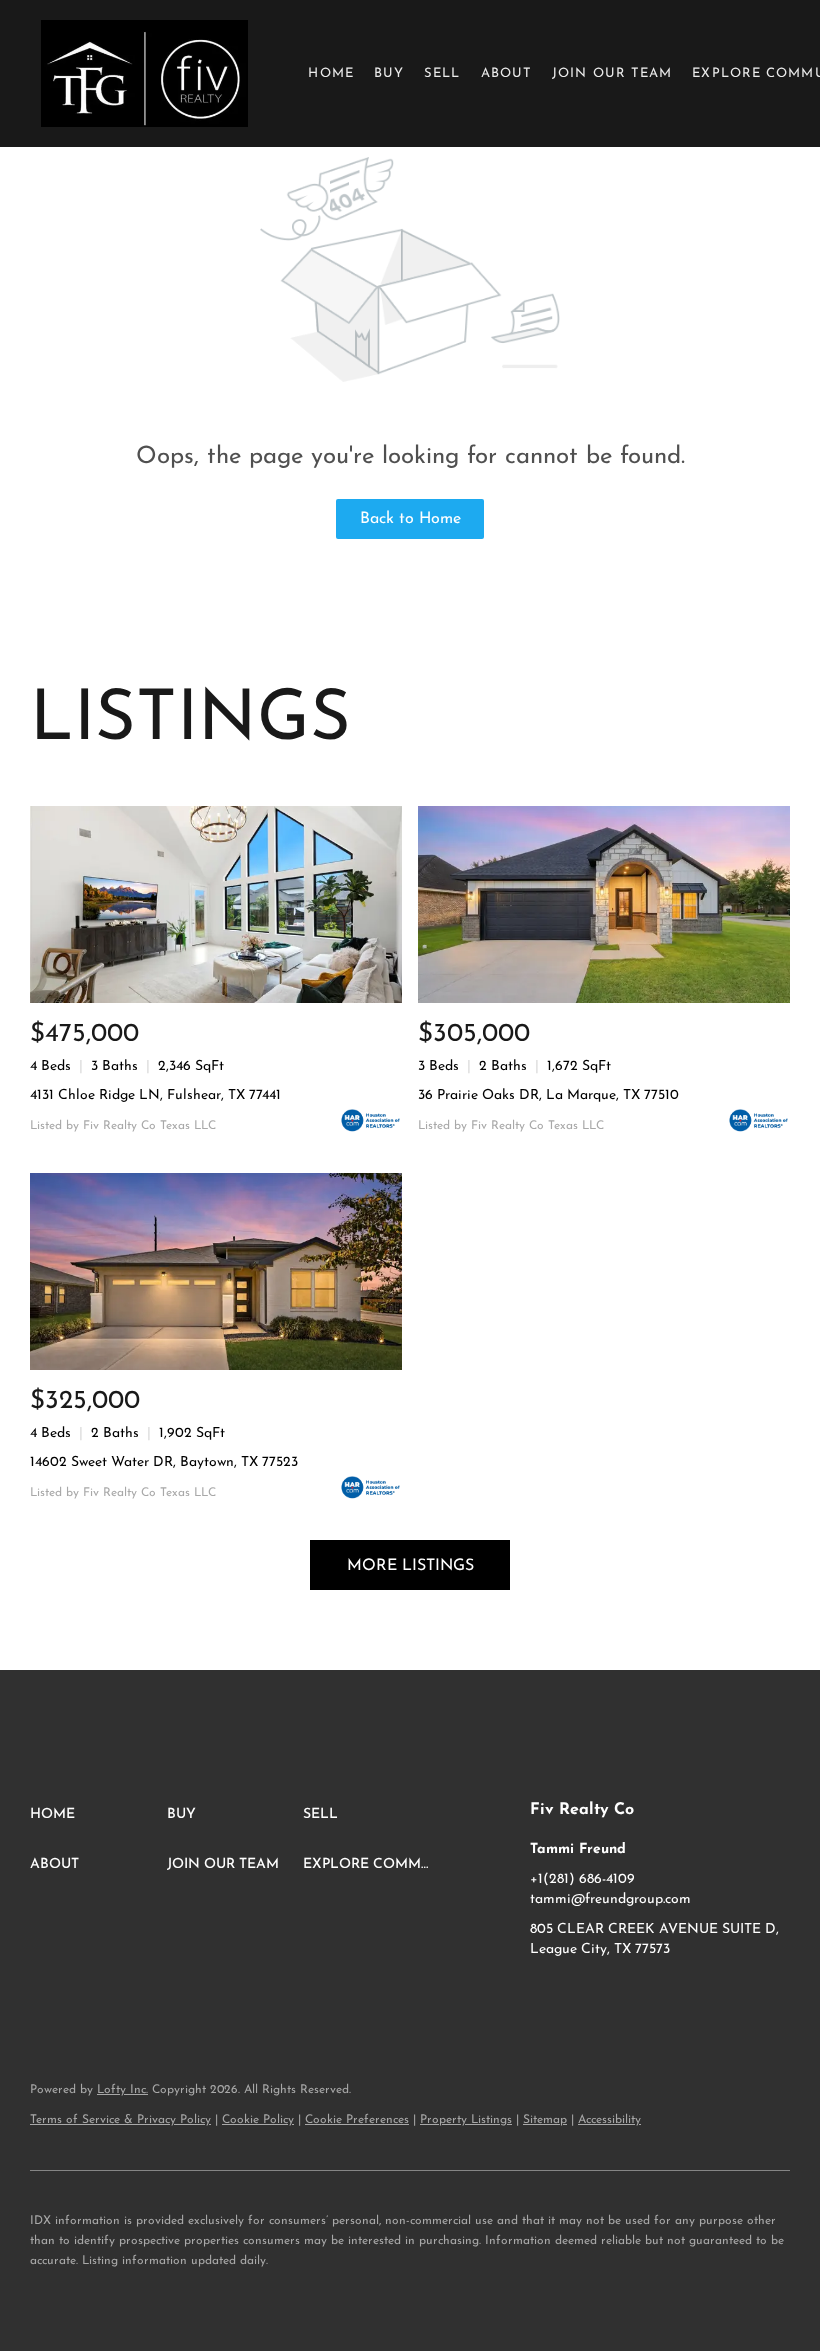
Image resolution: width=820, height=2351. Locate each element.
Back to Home (410, 519)
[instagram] (585, 1995)
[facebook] (545, 1995)
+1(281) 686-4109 (582, 1879)
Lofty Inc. (122, 2090)
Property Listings (466, 2120)
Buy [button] (389, 73)
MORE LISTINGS (410, 1566)
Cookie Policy (258, 2120)
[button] (144, 73)
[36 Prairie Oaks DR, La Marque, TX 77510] (604, 904)
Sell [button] (442, 73)
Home (330, 73)
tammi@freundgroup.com (610, 1899)
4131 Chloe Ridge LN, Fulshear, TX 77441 (155, 1095)
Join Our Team (612, 73)
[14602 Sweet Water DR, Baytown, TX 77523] (216, 1271)
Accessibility (609, 2120)
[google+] (625, 1995)
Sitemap (545, 2120)
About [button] (507, 73)
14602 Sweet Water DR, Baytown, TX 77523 (164, 1462)
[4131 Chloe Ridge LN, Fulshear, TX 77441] (216, 904)
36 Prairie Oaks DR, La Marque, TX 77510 (548, 1095)
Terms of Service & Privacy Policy (120, 2120)
